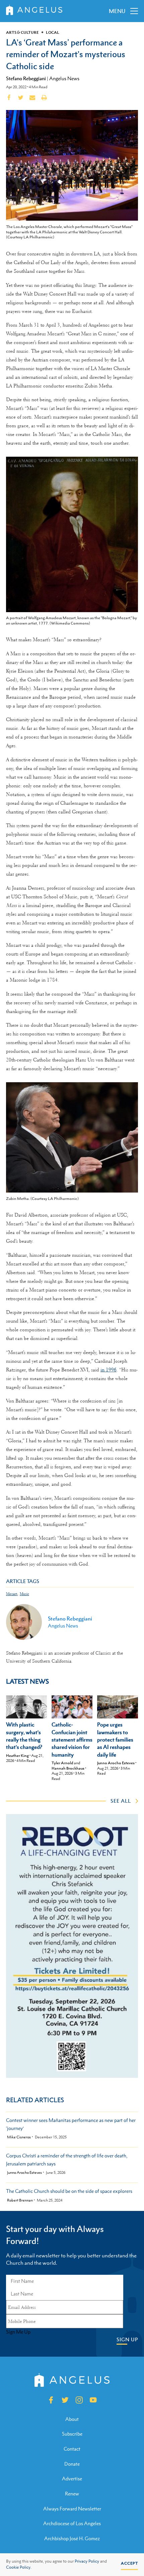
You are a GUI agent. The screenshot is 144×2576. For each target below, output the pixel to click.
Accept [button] (129, 2563)
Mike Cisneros (19, 2137)
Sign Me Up (18, 2332)
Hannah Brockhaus (68, 1768)
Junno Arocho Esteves (116, 1763)
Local (53, 32)
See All (121, 1801)
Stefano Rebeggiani (26, 78)
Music (24, 1594)
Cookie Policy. (19, 2567)
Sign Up (127, 2339)
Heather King (17, 1756)
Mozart (12, 1594)
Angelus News (64, 78)
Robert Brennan (20, 2200)
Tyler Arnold (62, 1763)
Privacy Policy (87, 2561)
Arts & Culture (22, 32)
